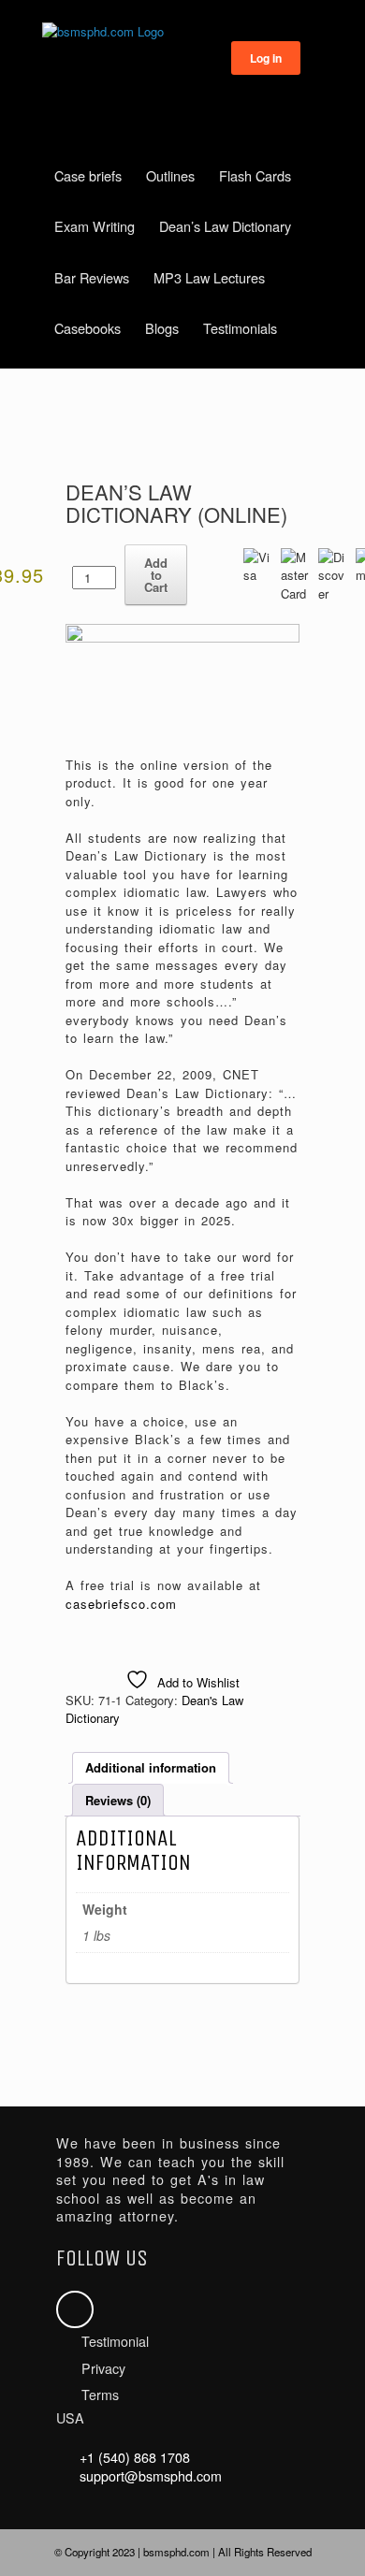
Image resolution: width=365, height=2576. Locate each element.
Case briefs (88, 175)
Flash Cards (255, 175)
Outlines (170, 175)
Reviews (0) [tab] (118, 1800)
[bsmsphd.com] (182, 32)
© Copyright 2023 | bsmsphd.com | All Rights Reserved (183, 2552)
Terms (100, 2395)
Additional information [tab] (151, 1767)
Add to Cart (156, 575)
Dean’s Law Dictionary (225, 226)
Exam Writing (95, 226)
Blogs (162, 328)
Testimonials (240, 328)
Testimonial (115, 2341)
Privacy (103, 2368)
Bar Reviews (92, 277)
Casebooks (88, 328)
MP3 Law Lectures (209, 277)
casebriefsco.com (121, 1604)
